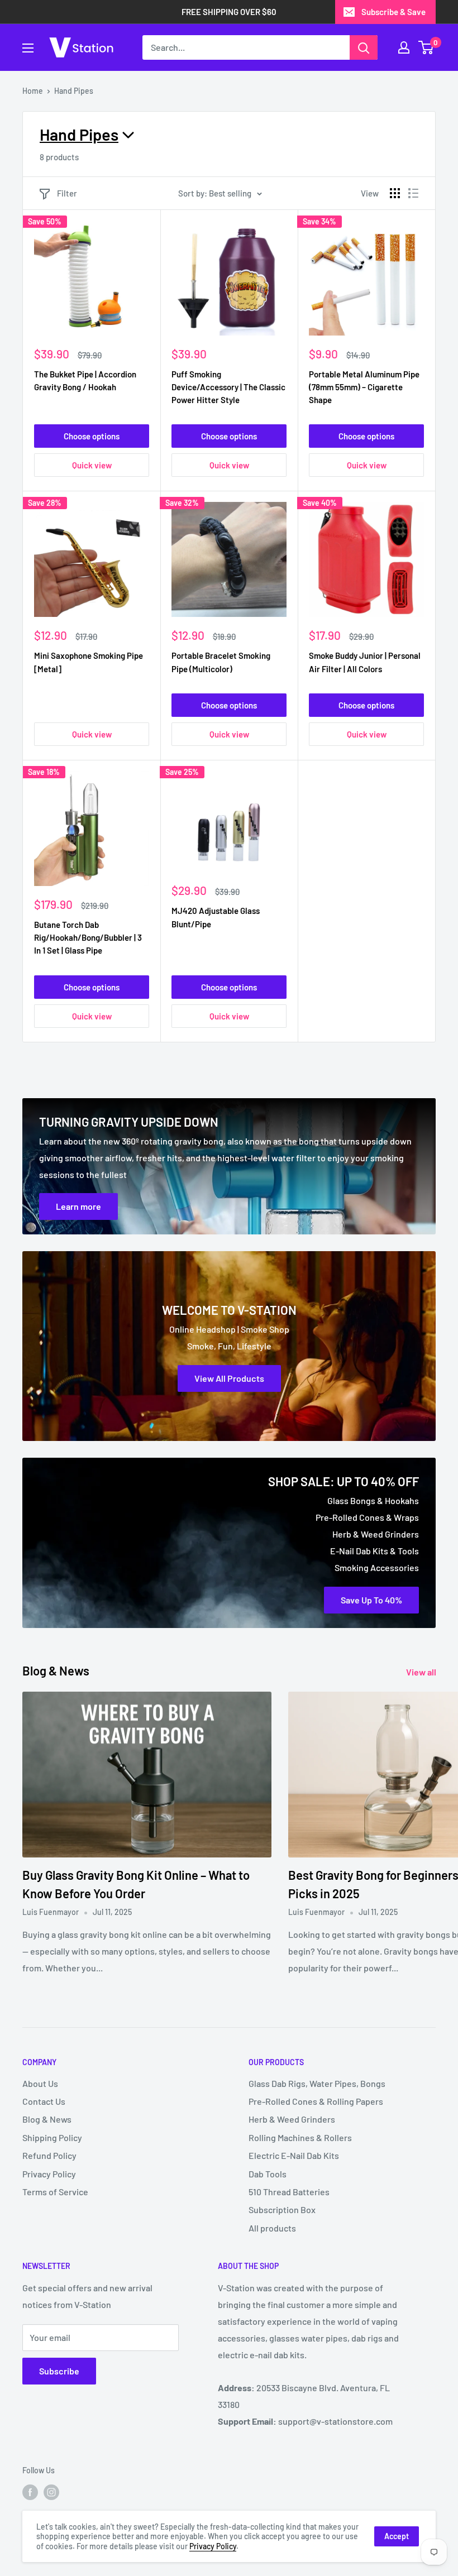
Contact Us (44, 2101)
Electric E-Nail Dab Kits (294, 2155)
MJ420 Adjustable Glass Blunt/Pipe (216, 917)
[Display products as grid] (395, 193)
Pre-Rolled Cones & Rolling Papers (316, 2101)
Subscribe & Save (393, 12)
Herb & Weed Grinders (292, 2119)
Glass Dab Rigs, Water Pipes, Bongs (317, 2083)
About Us (40, 2083)
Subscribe (59, 2371)
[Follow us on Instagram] (51, 2492)
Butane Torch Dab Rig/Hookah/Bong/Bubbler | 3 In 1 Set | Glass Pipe (88, 938)
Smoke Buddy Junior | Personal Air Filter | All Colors (365, 662)
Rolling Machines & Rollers (300, 2137)
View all (422, 1672)
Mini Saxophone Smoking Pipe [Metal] (89, 662)
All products (272, 2228)
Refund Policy (49, 2155)
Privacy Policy (49, 2174)
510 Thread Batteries (289, 2192)
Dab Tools (268, 2174)
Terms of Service (55, 2192)
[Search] (364, 47)
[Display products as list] (413, 193)
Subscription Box (282, 2209)
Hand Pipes (74, 91)
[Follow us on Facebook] (30, 2492)
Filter (67, 193)
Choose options (92, 436)
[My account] (404, 47)
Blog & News (47, 2119)
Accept (397, 2536)
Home (33, 91)
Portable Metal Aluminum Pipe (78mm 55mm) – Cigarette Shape (364, 387)
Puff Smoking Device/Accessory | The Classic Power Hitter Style (228, 387)
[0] (426, 47)
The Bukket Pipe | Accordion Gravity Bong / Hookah (85, 380)
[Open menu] (28, 48)
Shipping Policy (52, 2137)
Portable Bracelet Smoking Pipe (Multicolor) (221, 662)
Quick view (92, 465)
